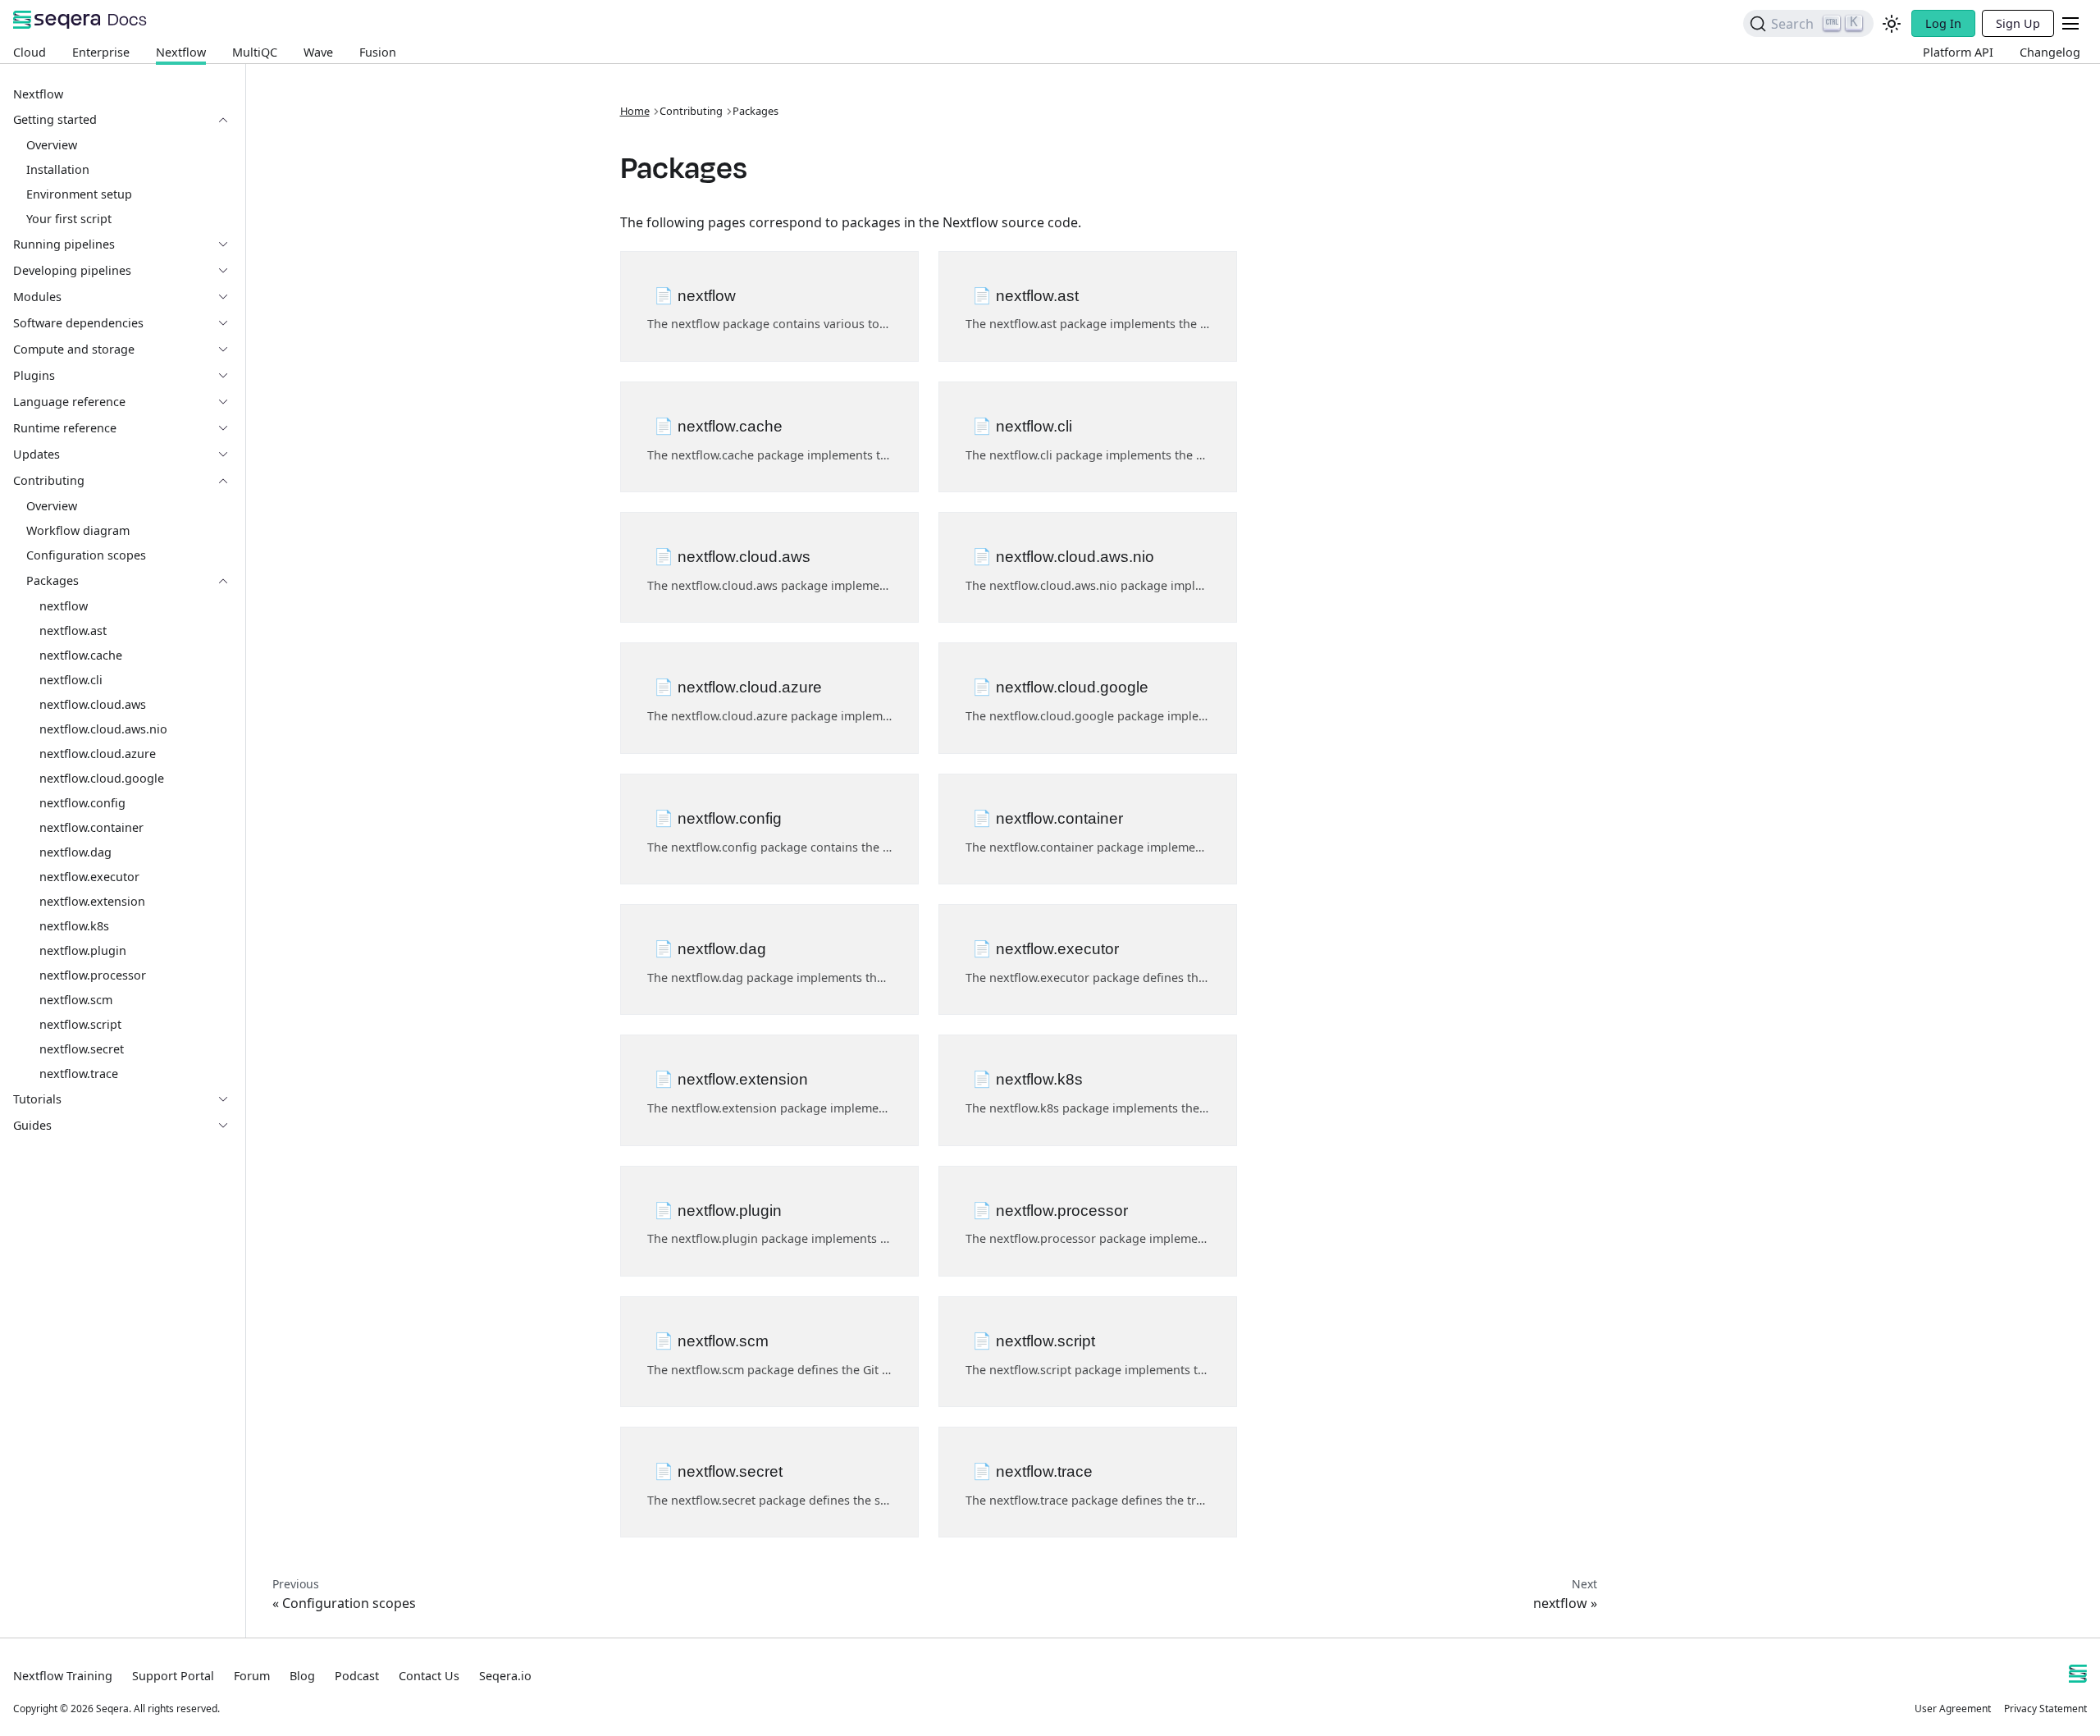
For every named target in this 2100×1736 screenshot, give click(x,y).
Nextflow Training (63, 1676)
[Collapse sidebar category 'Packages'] (230, 581)
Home (635, 111)
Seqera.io (505, 1676)
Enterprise (101, 52)
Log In (1943, 23)
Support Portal (173, 1676)
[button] (122, 120)
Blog (302, 1676)
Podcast (357, 1676)
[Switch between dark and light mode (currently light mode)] (1892, 24)
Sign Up (2018, 23)
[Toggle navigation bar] (2070, 23)
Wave (318, 52)
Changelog (2050, 52)
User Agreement (1953, 1709)
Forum (252, 1676)
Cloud (30, 52)
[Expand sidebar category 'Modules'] (230, 297)
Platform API (1958, 52)
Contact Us (429, 1676)
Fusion (378, 52)
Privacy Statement (2045, 1709)
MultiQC (255, 52)
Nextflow (181, 52)
